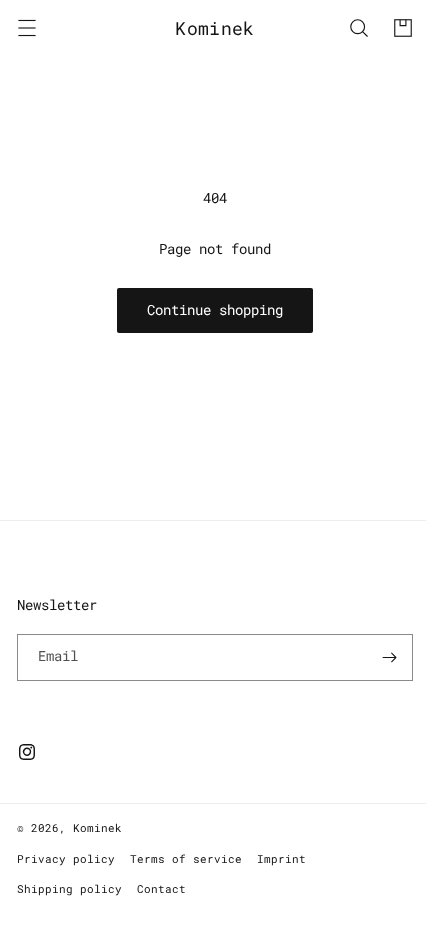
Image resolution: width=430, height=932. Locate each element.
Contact (161, 888)
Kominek (97, 827)
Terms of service (186, 858)
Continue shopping (208, 309)
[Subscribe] (375, 657)
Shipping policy (69, 888)
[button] (27, 28)
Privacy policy (66, 858)
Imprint (281, 858)
